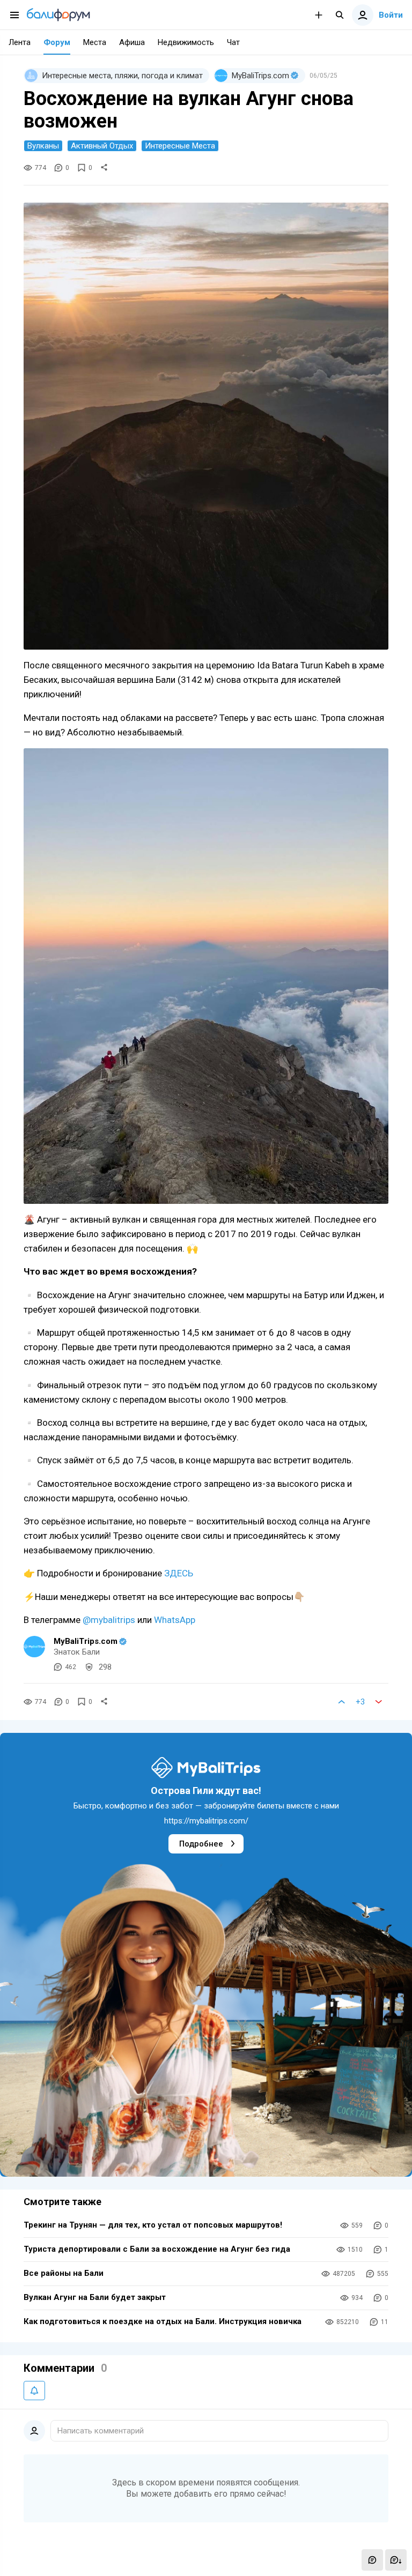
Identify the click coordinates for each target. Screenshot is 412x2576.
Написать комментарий (101, 2431)
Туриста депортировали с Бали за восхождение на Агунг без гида (157, 2249)
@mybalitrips (109, 1620)
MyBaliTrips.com (86, 1641)
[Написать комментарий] (372, 2560)
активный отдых (102, 146)
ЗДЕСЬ (180, 1573)
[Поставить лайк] (342, 1702)
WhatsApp (175, 1620)
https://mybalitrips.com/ (206, 1821)
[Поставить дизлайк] (379, 1702)
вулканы (43, 146)
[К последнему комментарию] (396, 2560)
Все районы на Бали (64, 2273)
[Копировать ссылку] (104, 168)
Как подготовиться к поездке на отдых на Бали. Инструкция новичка (163, 2321)
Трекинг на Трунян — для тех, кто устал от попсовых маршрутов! (153, 2225)
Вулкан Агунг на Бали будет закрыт (95, 2297)
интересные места (180, 146)
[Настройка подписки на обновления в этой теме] (34, 2391)
